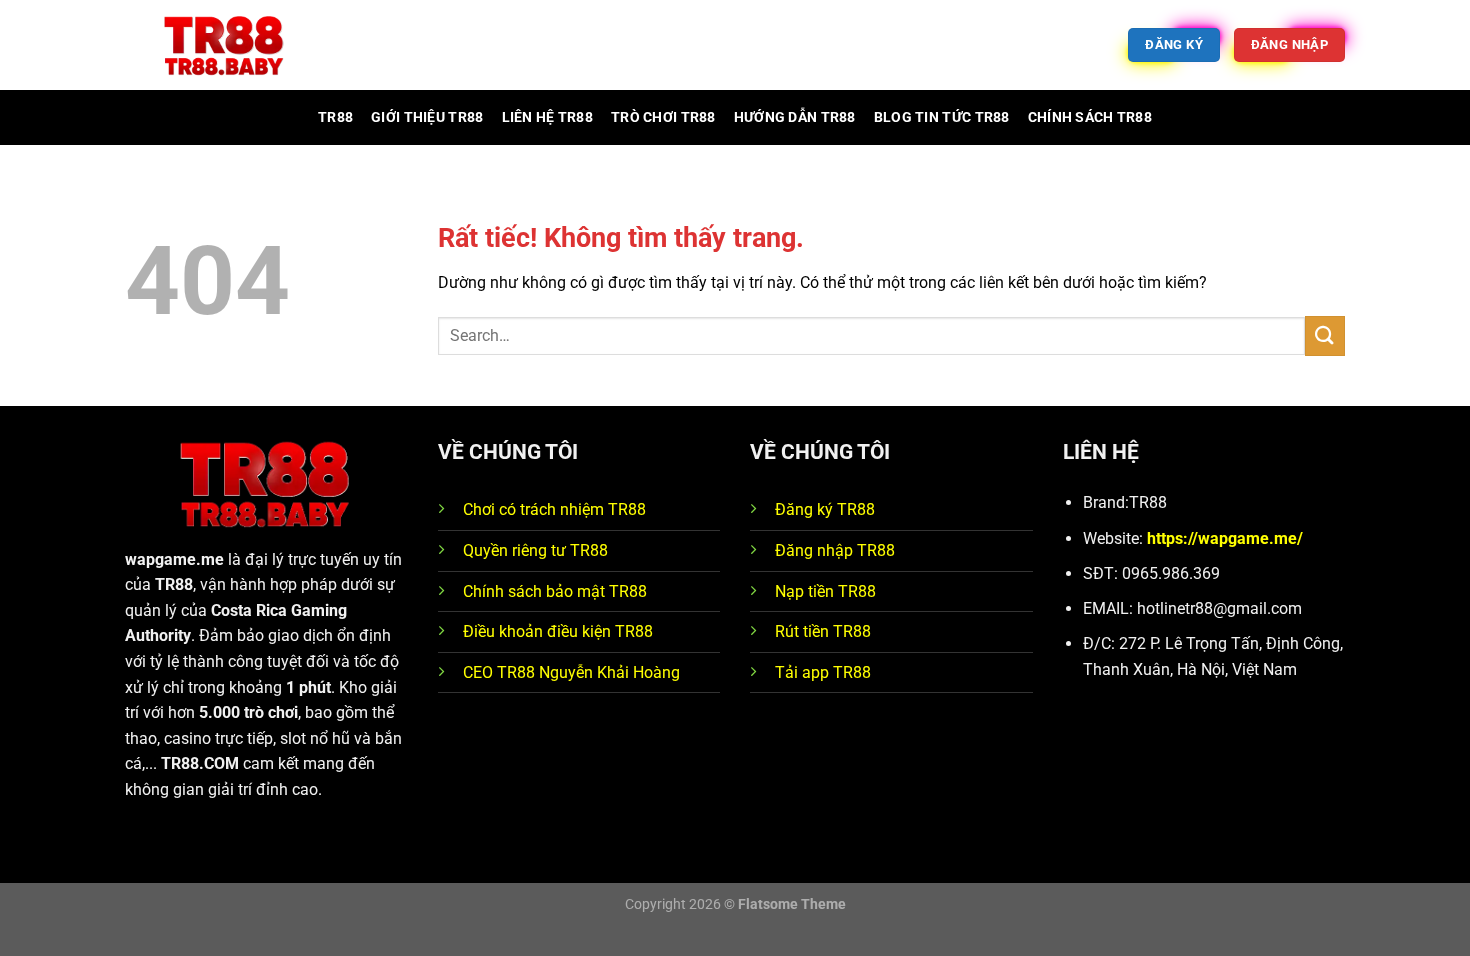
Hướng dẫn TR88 (795, 117)
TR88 (335, 117)
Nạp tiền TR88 (825, 591)
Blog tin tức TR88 (942, 117)
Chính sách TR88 (1090, 117)
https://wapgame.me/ (1225, 538)
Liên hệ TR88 (547, 117)
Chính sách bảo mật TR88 (555, 591)
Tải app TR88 (823, 672)
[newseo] (225, 45)
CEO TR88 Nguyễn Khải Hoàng (571, 672)
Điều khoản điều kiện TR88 (558, 631)
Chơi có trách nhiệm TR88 (554, 509)
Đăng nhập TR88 (835, 550)
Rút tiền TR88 (823, 631)
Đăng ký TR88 (825, 509)
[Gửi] (1325, 335)
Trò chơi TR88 (663, 117)
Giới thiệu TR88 (427, 117)
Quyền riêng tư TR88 (535, 550)
